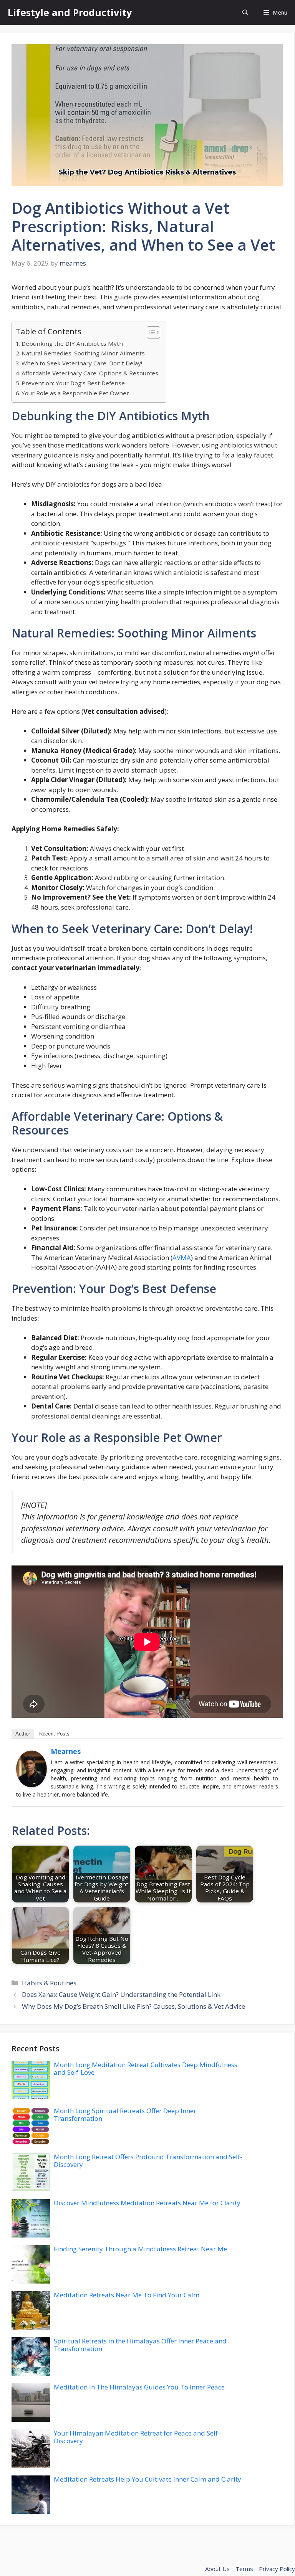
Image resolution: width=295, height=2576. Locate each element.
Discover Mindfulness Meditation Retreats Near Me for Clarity (147, 2203)
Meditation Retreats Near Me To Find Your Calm (127, 2295)
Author (23, 1734)
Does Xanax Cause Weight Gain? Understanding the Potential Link (121, 1994)
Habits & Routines (49, 1983)
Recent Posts (54, 1734)
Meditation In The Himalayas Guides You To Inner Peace (139, 2387)
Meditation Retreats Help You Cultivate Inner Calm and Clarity (147, 2479)
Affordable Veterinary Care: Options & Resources (90, 373)
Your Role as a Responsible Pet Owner (75, 393)
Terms (244, 2569)
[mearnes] (31, 1785)
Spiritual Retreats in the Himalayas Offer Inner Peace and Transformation (140, 2345)
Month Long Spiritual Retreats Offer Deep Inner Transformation (125, 2114)
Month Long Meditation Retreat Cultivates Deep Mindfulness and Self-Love (146, 2068)
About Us (217, 2569)
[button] (245, 12)
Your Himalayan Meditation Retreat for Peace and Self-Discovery (137, 2437)
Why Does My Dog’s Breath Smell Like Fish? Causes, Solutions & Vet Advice (133, 2006)
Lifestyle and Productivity (70, 12)
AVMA (182, 1257)
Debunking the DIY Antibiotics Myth (72, 343)
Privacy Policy (277, 2569)
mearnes (66, 1751)
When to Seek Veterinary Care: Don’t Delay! (82, 363)
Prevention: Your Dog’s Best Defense (73, 383)
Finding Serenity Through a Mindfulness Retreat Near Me (140, 2249)
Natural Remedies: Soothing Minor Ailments (83, 353)
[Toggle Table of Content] (150, 332)
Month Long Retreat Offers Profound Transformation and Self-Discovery (148, 2161)
